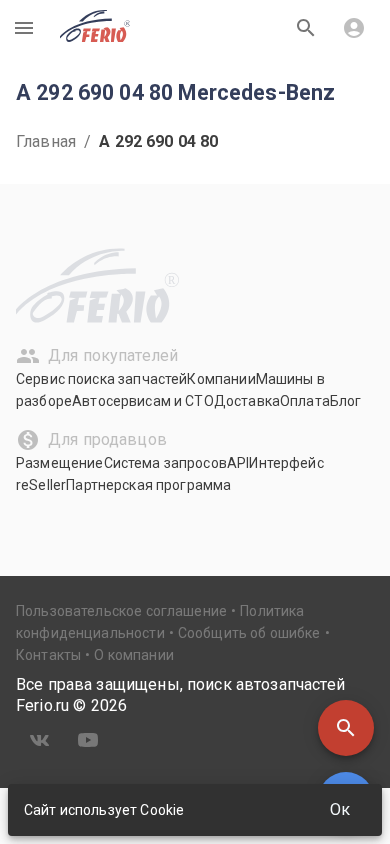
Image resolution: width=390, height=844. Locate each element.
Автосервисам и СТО (143, 401)
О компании (134, 655)
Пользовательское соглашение (121, 611)
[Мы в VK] (40, 740)
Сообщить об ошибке (249, 633)
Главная (46, 141)
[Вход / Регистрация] (354, 28)
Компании (221, 379)
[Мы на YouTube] (88, 740)
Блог (346, 401)
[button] (346, 728)
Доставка (247, 401)
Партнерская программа (148, 485)
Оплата (305, 401)
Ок (340, 809)
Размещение (60, 463)
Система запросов (165, 463)
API (238, 463)
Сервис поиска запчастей (101, 379)
